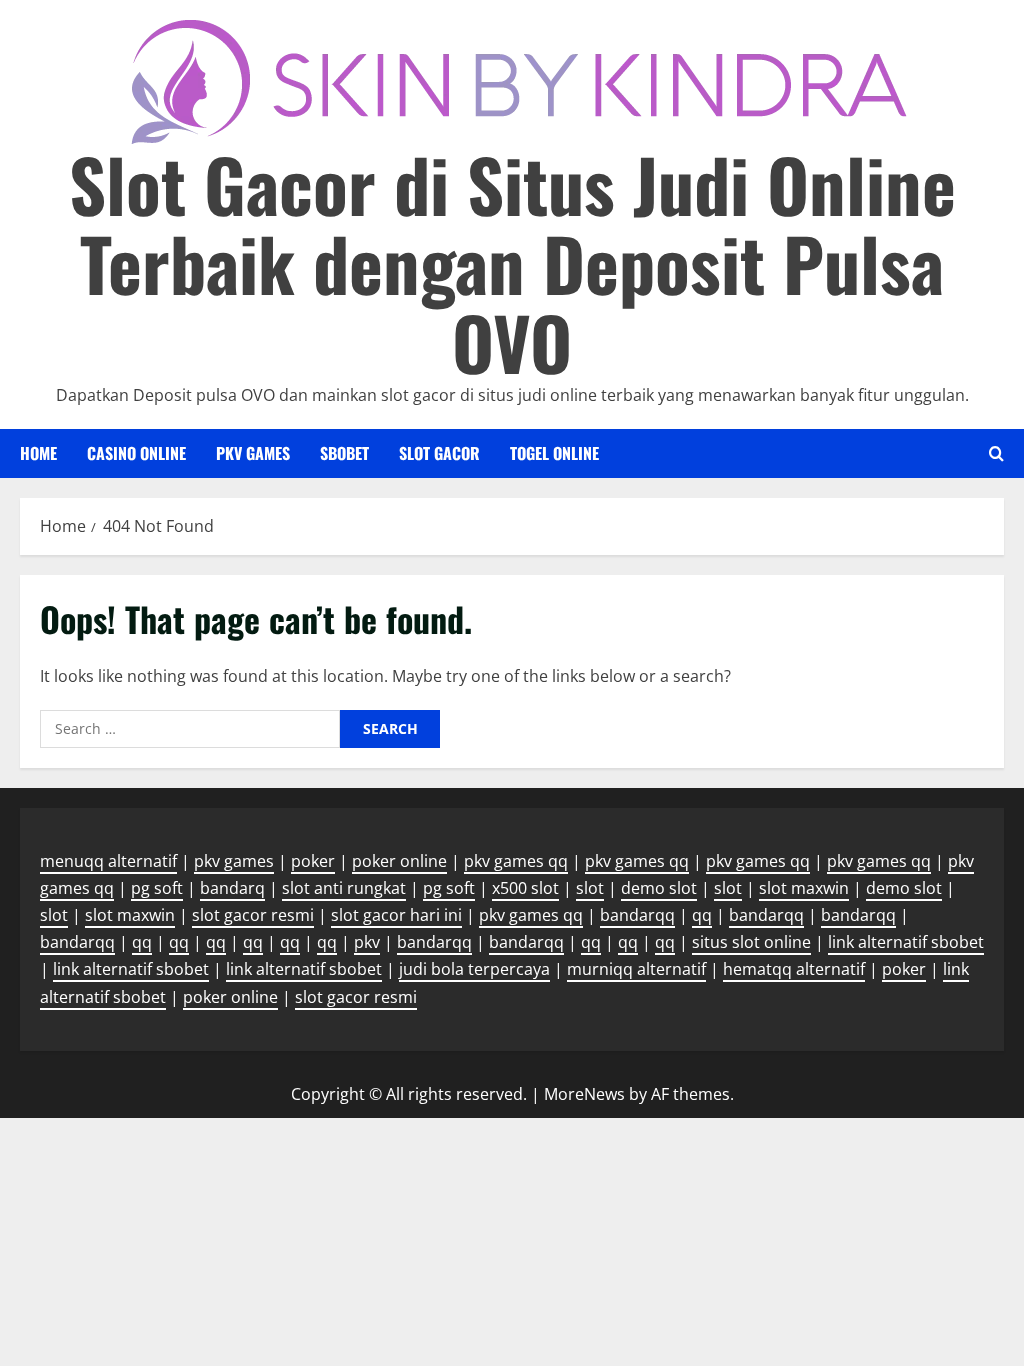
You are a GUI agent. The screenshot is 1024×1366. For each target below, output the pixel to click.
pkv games (234, 861)
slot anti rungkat (344, 888)
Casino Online (136, 453)
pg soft (157, 888)
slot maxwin (804, 888)
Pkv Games (253, 453)
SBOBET (344, 453)
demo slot (659, 888)
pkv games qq (516, 861)
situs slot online (751, 942)
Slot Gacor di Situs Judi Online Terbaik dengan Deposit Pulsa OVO (512, 262)
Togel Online (554, 453)
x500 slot (525, 888)
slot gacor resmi (253, 915)
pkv (367, 942)
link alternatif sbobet (906, 942)
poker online (399, 861)
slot (590, 888)
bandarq (232, 888)
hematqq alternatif (794, 969)
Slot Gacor (439, 453)
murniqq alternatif (636, 969)
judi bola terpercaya (474, 969)
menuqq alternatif (108, 861)
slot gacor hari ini (396, 915)
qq (702, 915)
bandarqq (637, 915)
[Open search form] (996, 453)
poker (313, 861)
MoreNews (584, 1094)
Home (38, 453)
